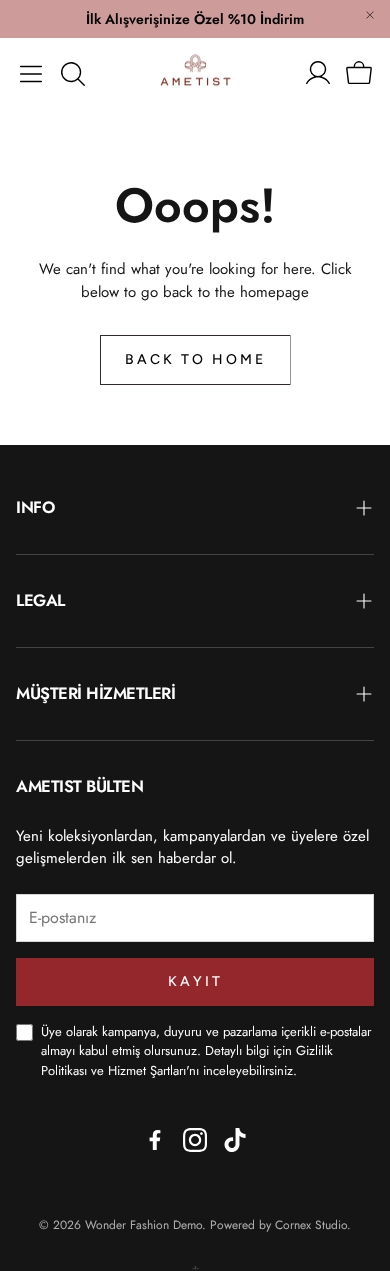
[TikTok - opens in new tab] (235, 1140)
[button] (31, 74)
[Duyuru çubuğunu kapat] (370, 15)
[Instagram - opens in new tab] (195, 1140)
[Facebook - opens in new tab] (155, 1140)
